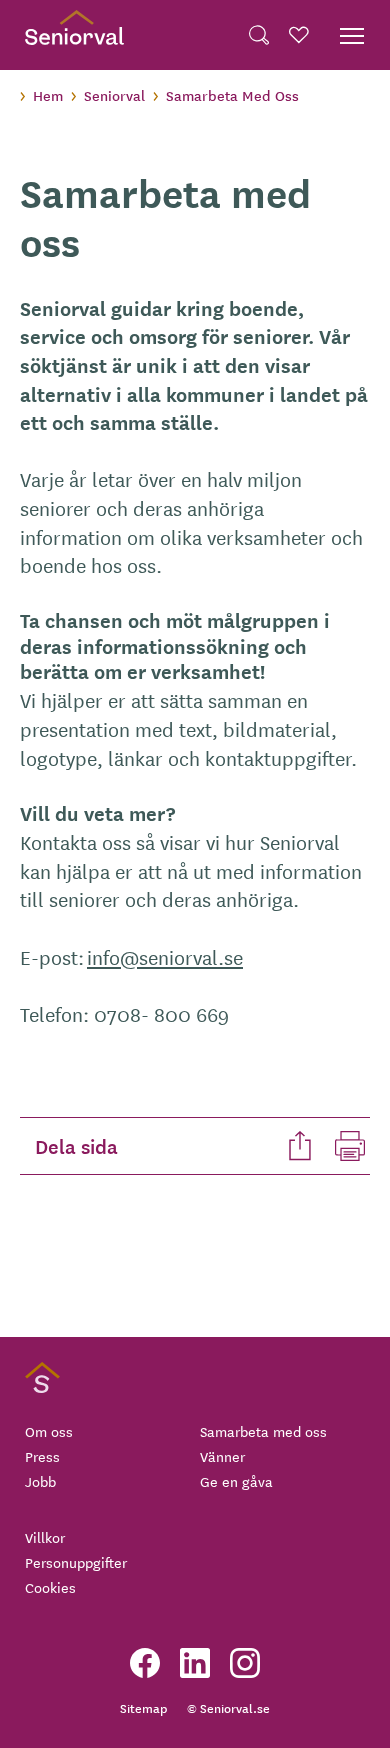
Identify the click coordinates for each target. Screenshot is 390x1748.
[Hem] (74, 35)
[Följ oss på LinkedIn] (195, 1663)
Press (42, 1456)
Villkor (45, 1537)
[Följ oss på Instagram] (245, 1663)
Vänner (222, 1456)
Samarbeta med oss (263, 1431)
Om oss (49, 1431)
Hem (48, 95)
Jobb (40, 1481)
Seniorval (114, 95)
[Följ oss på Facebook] (145, 1663)
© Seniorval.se (228, 1707)
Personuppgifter (76, 1562)
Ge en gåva (236, 1481)
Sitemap (143, 1707)
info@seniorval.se (165, 956)
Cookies (50, 1587)
